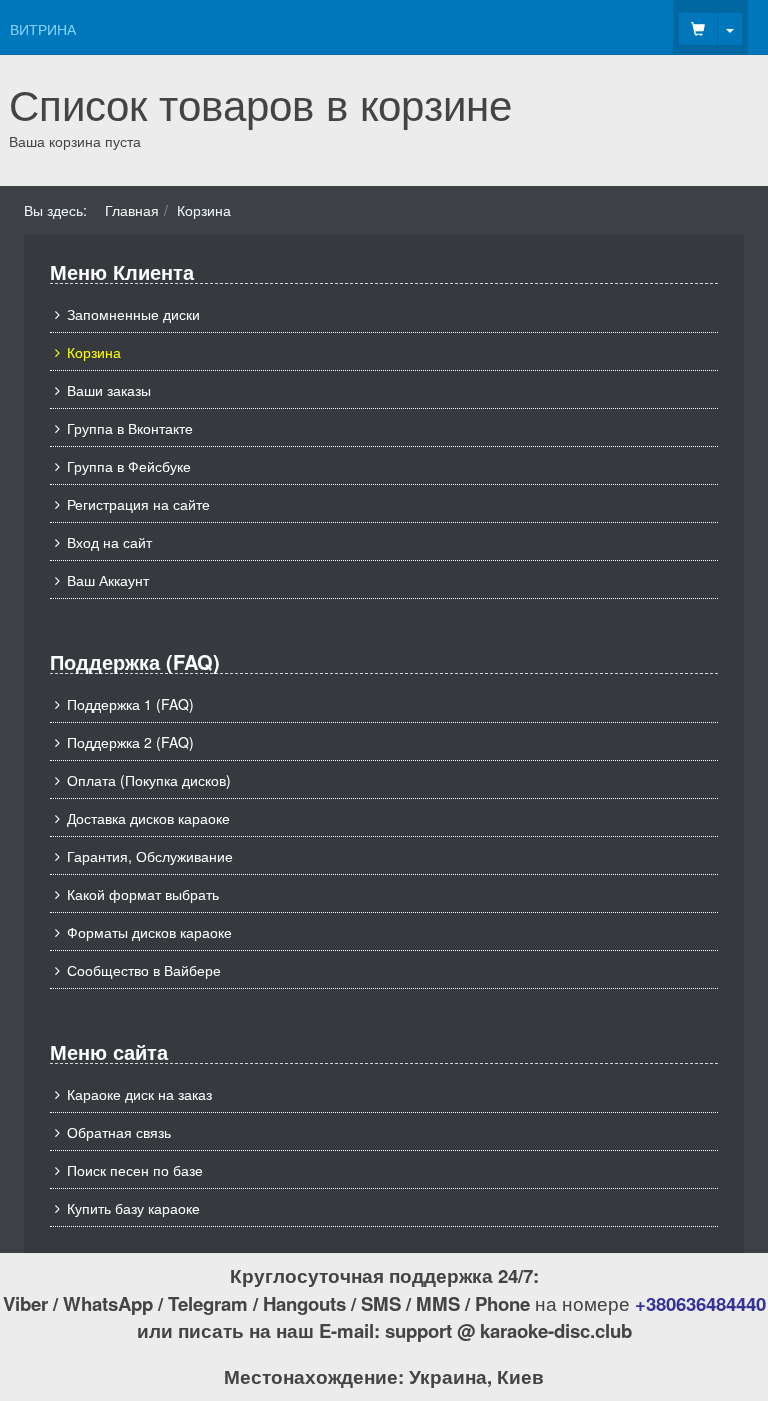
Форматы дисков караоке (149, 932)
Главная (132, 210)
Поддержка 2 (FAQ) (130, 742)
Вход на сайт (109, 542)
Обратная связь (119, 1132)
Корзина (94, 352)
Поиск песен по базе (135, 1170)
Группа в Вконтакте (130, 428)
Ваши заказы (109, 390)
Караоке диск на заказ (139, 1094)
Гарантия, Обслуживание (150, 856)
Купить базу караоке (133, 1208)
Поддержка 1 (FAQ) (130, 704)
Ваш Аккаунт (108, 580)
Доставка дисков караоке (148, 818)
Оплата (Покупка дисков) (149, 780)
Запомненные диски (133, 314)
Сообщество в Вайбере (144, 970)
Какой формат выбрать (143, 894)
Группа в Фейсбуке (129, 466)
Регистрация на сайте (138, 504)
